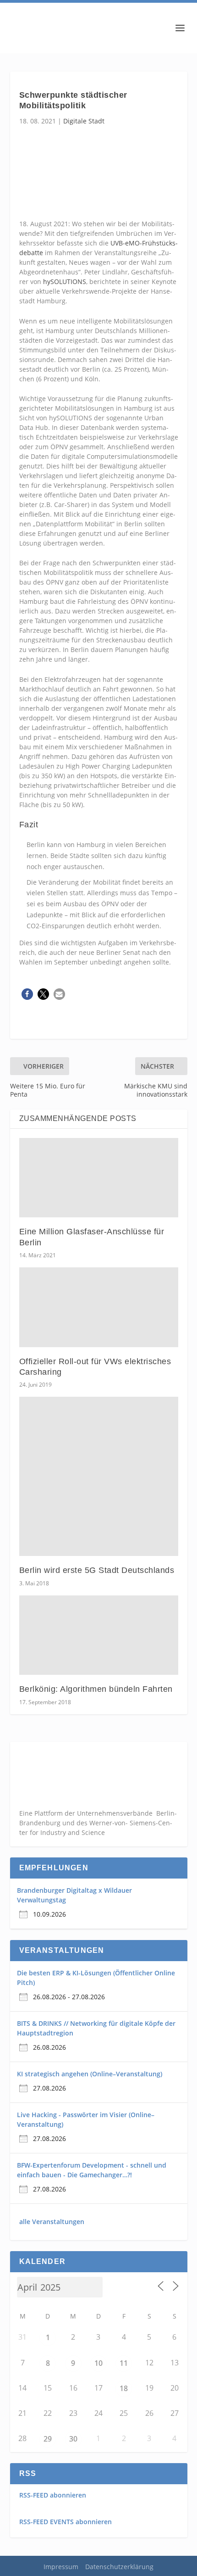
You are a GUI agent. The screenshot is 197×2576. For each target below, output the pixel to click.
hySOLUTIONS (65, 282)
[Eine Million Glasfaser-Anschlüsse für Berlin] (99, 1178)
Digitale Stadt (84, 121)
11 (124, 2363)
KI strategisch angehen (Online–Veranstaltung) (90, 2074)
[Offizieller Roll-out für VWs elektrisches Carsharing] (99, 1307)
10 (98, 2363)
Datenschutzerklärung (119, 2567)
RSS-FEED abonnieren (53, 2495)
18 (124, 2388)
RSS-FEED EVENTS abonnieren (66, 2522)
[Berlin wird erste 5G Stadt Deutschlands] (99, 1476)
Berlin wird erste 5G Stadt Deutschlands (97, 1570)
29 (48, 2439)
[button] (27, 994)
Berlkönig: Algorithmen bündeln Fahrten (96, 1689)
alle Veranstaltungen (52, 2222)
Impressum (61, 2567)
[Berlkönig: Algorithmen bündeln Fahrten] (99, 1635)
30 (73, 2439)
